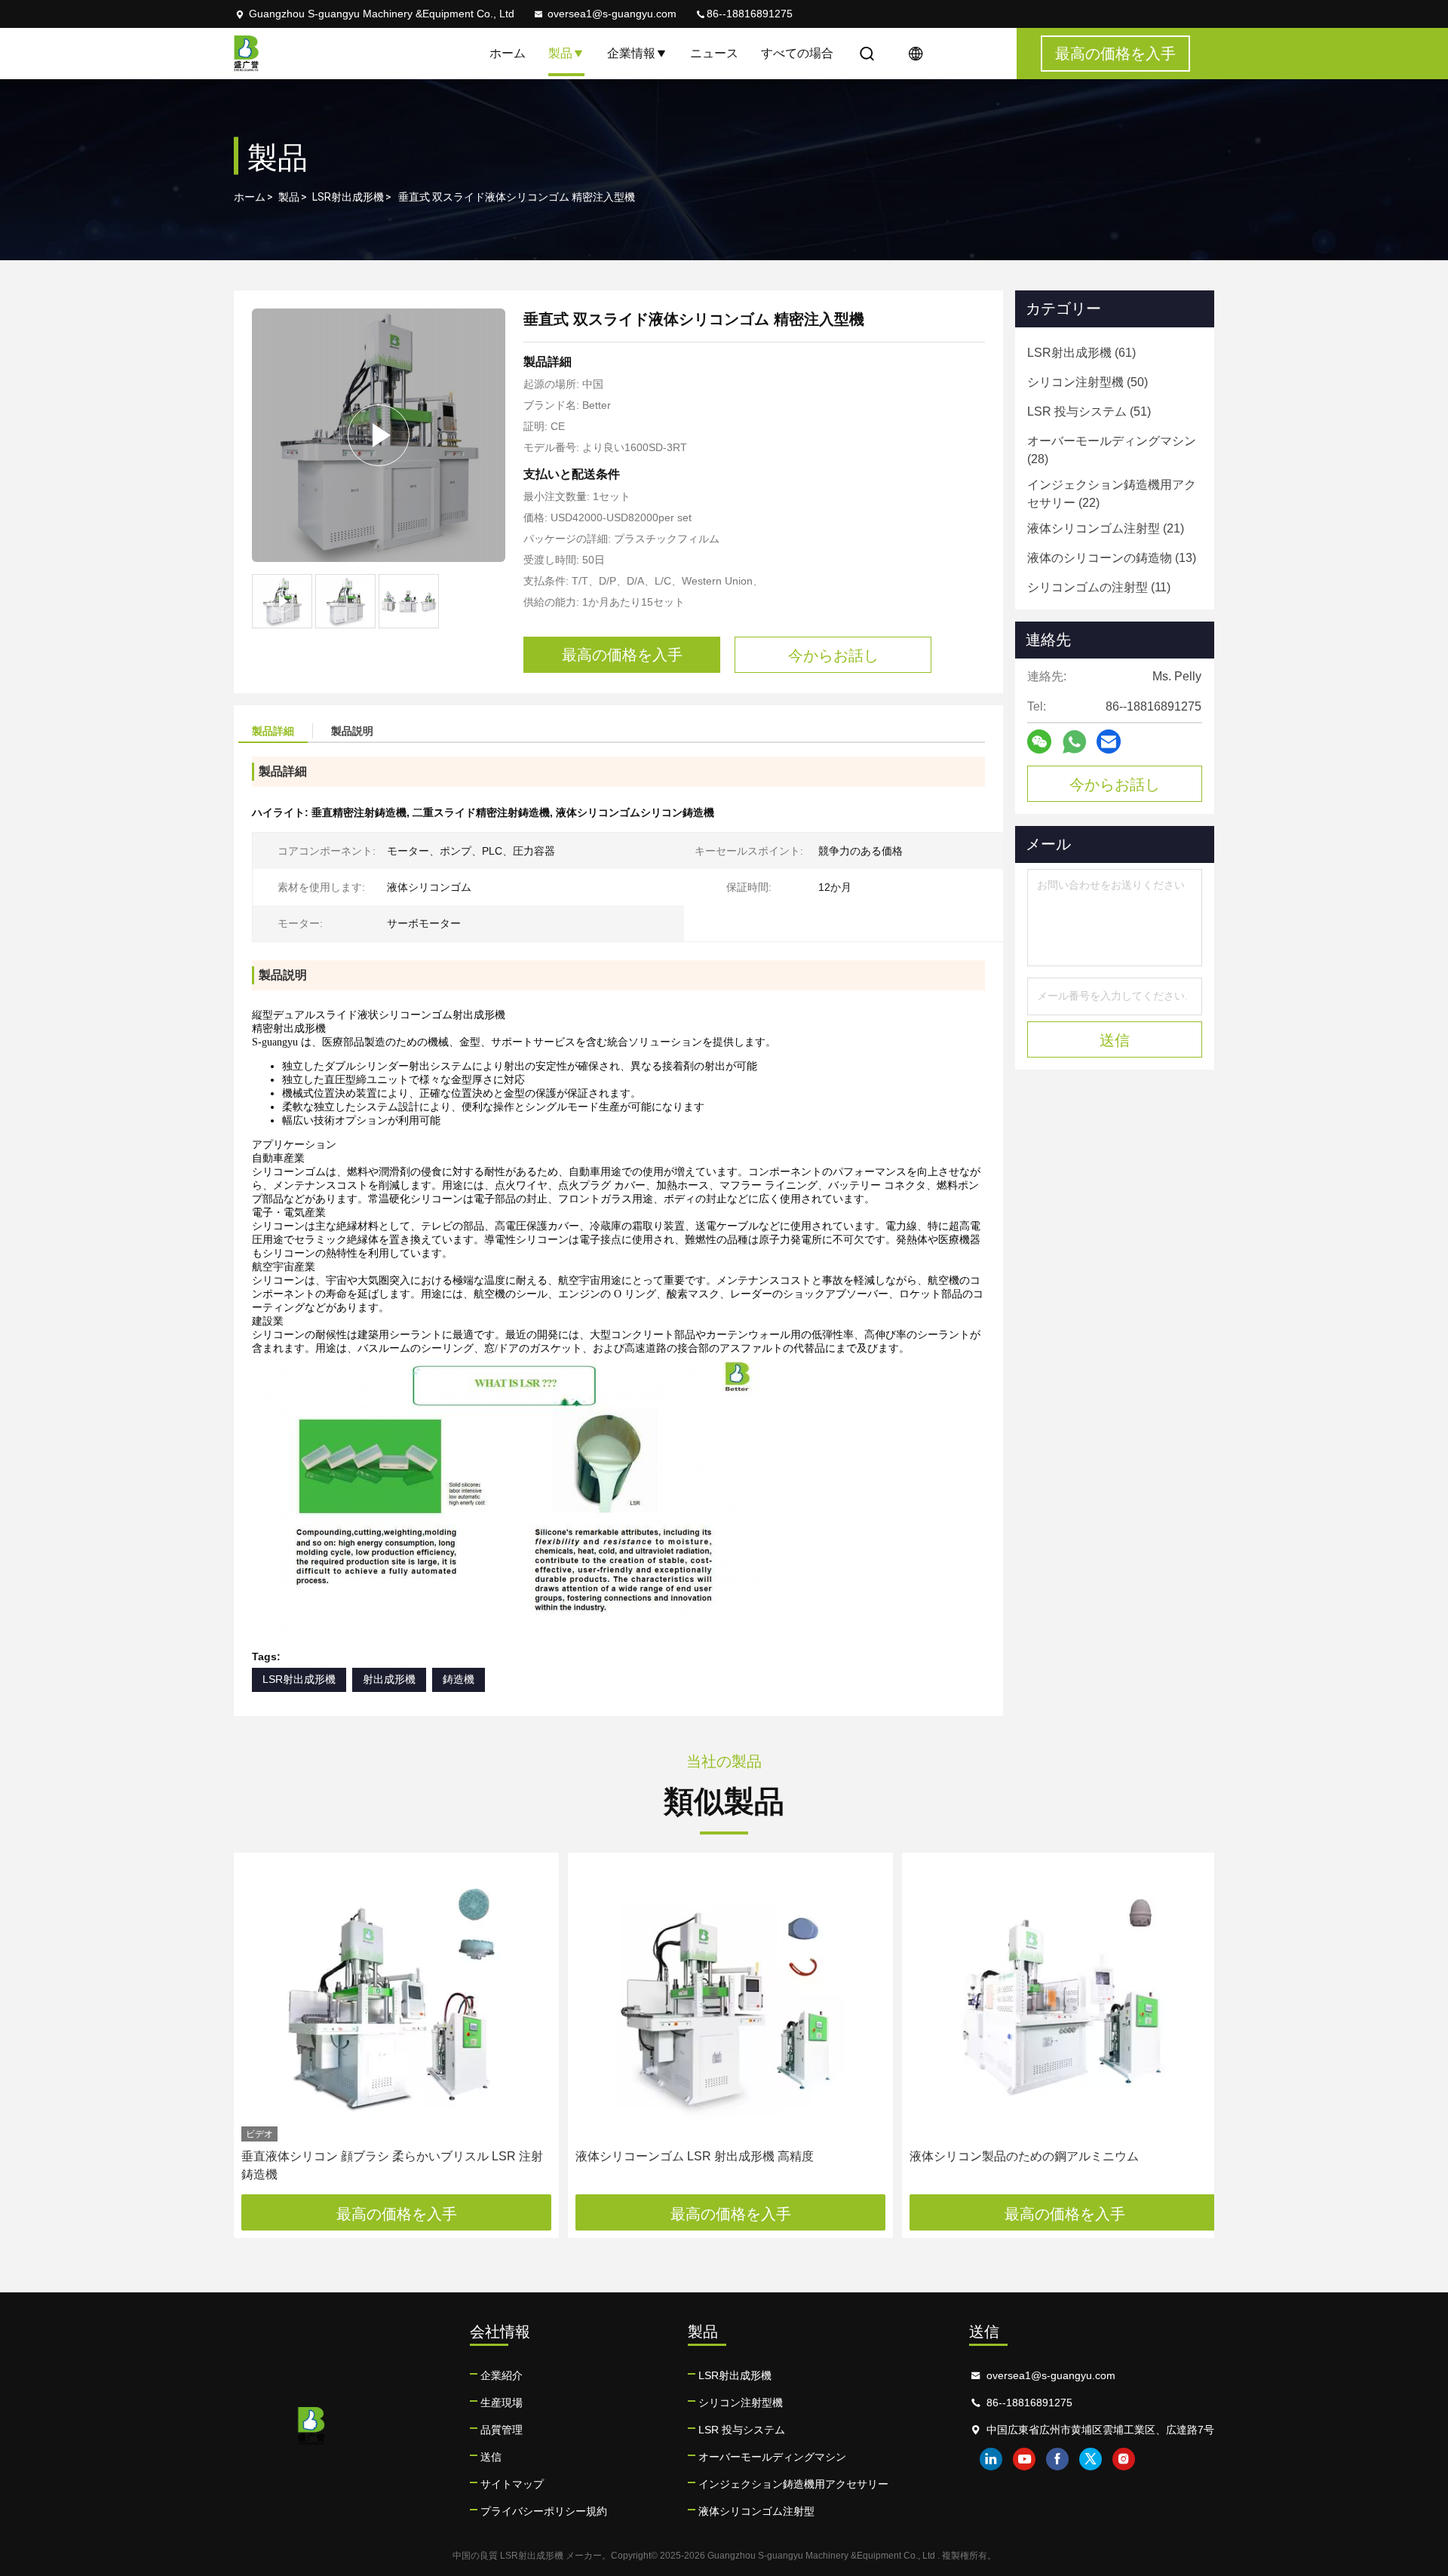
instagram (1124, 2459)
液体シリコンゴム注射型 (756, 2511)
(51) (1089, 411)
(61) (1081, 353)
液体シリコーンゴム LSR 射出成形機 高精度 (695, 2156)
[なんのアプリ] (1074, 742)
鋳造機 (459, 1679)
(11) (1099, 587)
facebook (1057, 2459)
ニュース (714, 53)
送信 (491, 2457)
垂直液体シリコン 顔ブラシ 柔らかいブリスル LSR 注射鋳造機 (392, 2165)
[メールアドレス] (1109, 741)
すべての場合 (797, 53)
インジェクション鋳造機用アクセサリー (793, 2484)
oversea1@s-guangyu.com (612, 14)
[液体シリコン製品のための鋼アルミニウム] (1065, 2001)
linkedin (991, 2459)
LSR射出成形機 (348, 197)
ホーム (508, 53)
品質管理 (502, 2430)
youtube (1024, 2459)
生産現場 (502, 2403)
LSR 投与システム (742, 2430)
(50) (1088, 382)
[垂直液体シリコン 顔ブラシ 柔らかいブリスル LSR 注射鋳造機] (396, 2001)
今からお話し (1115, 784)
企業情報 (631, 53)
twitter (1091, 2459)
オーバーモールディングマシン (772, 2457)
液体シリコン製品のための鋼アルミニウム (1024, 2156)
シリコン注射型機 (741, 2403)
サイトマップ (512, 2484)
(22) (1112, 494)
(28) (1112, 450)
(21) (1106, 528)
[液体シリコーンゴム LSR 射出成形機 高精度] (730, 2001)
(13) (1112, 558)
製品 (560, 53)
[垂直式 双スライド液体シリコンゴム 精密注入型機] (379, 435)
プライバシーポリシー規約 (544, 2511)
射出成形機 (389, 1679)
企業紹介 (502, 2375)
